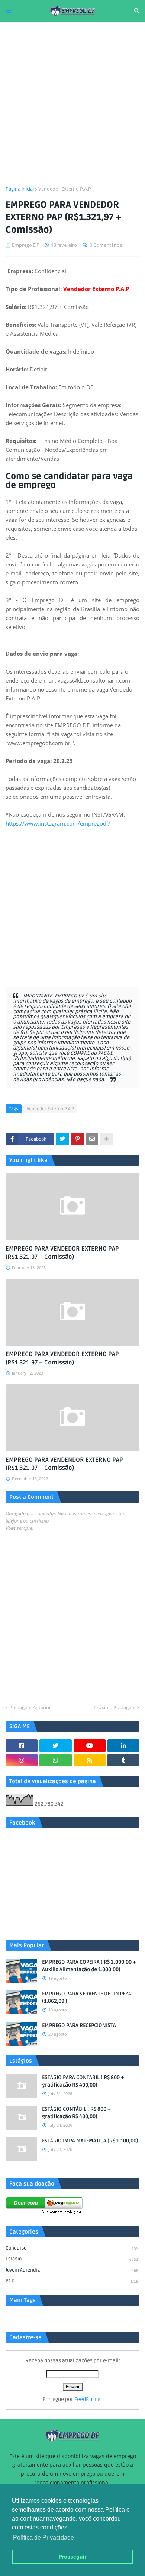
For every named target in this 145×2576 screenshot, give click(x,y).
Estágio (72, 2259)
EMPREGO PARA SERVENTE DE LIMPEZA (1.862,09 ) (87, 1997)
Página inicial (20, 189)
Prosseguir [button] (72, 2557)
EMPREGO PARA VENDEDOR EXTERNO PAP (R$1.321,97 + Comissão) (62, 1253)
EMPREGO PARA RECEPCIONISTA (79, 2025)
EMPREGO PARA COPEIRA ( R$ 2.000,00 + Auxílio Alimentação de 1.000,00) (89, 1966)
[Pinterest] (77, 1139)
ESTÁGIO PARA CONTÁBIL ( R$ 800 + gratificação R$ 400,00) (83, 2081)
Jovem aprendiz (72, 2270)
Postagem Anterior (30, 1707)
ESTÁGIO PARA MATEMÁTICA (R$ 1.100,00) (90, 2141)
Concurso (72, 2248)
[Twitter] (62, 1139)
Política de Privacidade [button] (43, 2537)
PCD (72, 2281)
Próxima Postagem (115, 1707)
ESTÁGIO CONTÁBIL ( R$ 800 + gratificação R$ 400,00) (76, 2113)
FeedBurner (88, 2399)
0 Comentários (106, 245)
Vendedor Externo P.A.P (65, 189)
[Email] (92, 1139)
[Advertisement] (72, 103)
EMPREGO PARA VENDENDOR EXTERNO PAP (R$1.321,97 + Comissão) (64, 1464)
